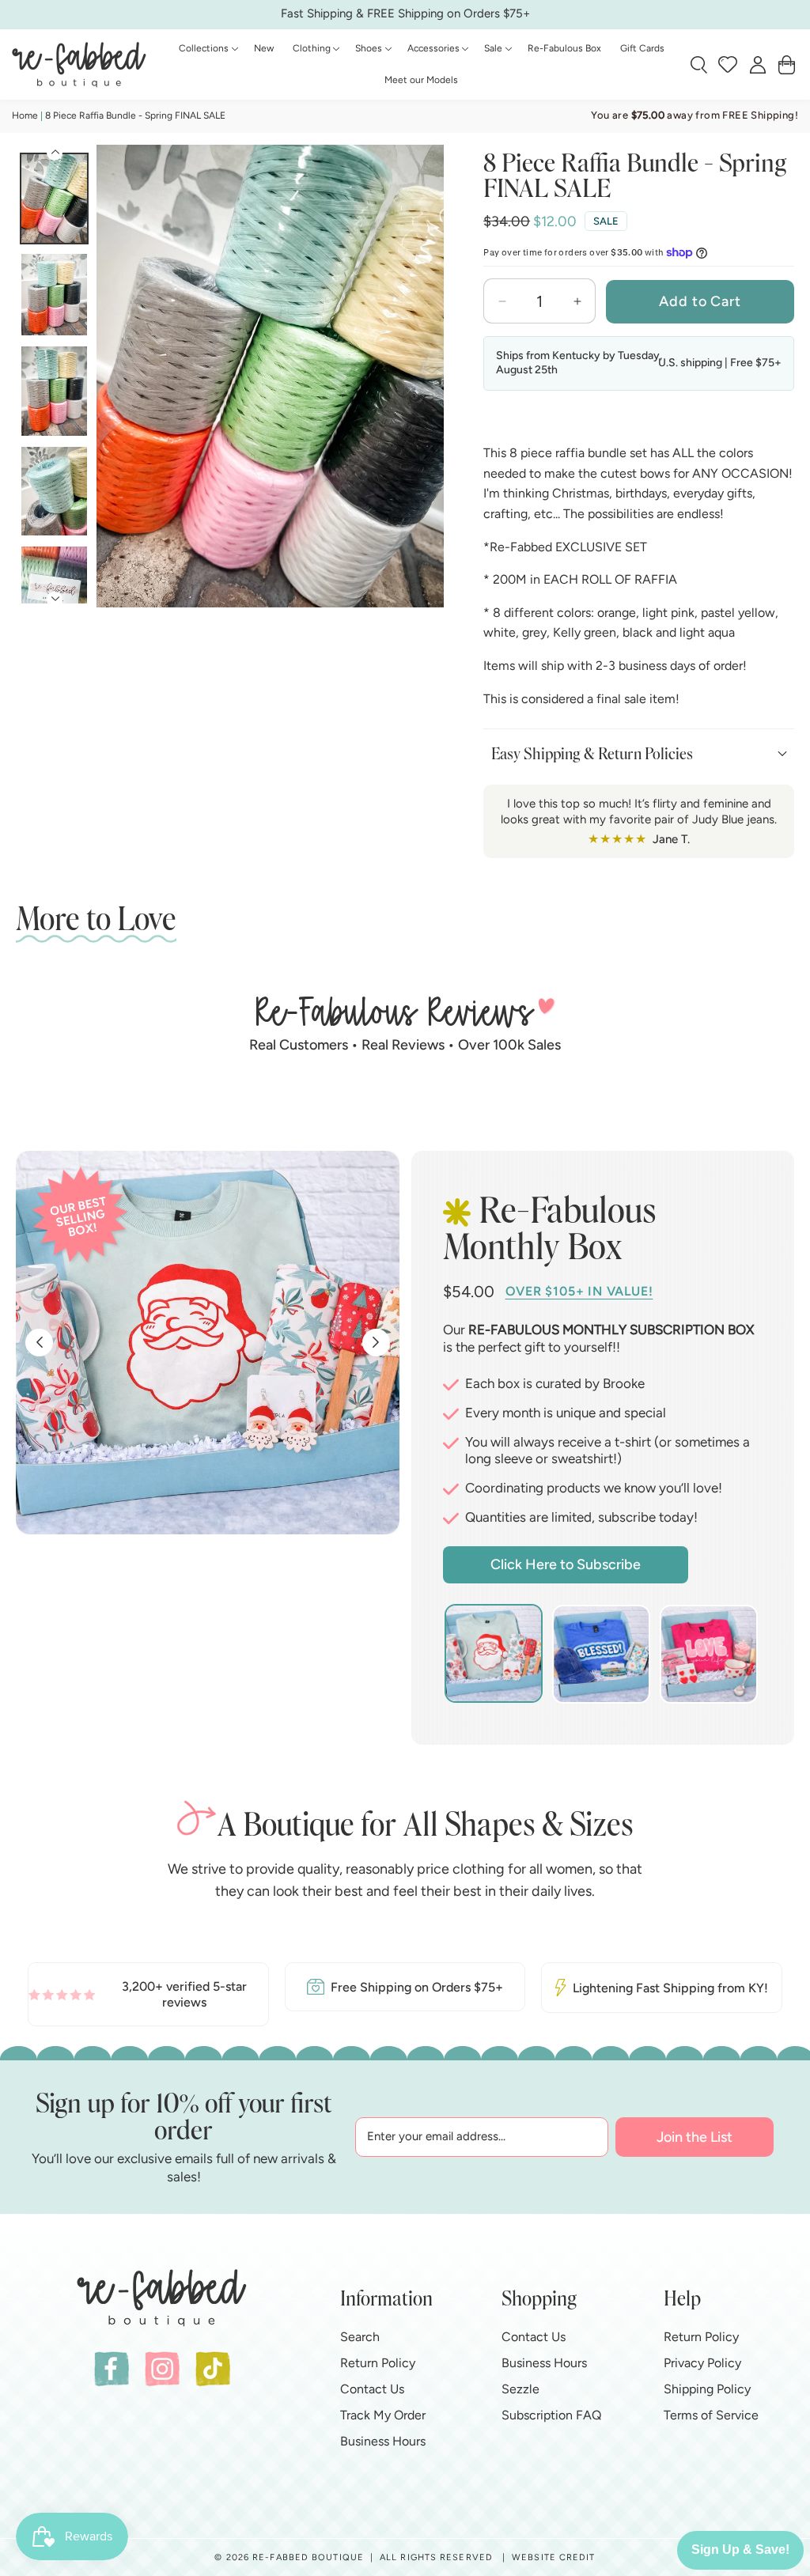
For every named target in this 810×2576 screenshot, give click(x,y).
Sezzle (520, 2389)
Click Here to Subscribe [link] (566, 1564)
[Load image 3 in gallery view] (54, 391)
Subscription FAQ (551, 2415)
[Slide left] (115, 382)
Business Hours (383, 2441)
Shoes (369, 48)
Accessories (433, 48)
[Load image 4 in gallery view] (54, 492)
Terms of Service (711, 2415)
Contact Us (372, 2389)
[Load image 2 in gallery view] (54, 295)
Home (25, 115)
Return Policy (378, 2363)
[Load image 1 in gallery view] (54, 199)
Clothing (312, 48)
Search (360, 2337)
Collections (204, 48)
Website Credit (553, 2557)
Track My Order (383, 2415)
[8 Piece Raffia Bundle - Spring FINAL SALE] (270, 376)
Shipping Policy (707, 2389)
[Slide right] (426, 382)
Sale (493, 48)
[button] (207, 49)
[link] (148, 1994)
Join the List (695, 2137)
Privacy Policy (702, 2363)
